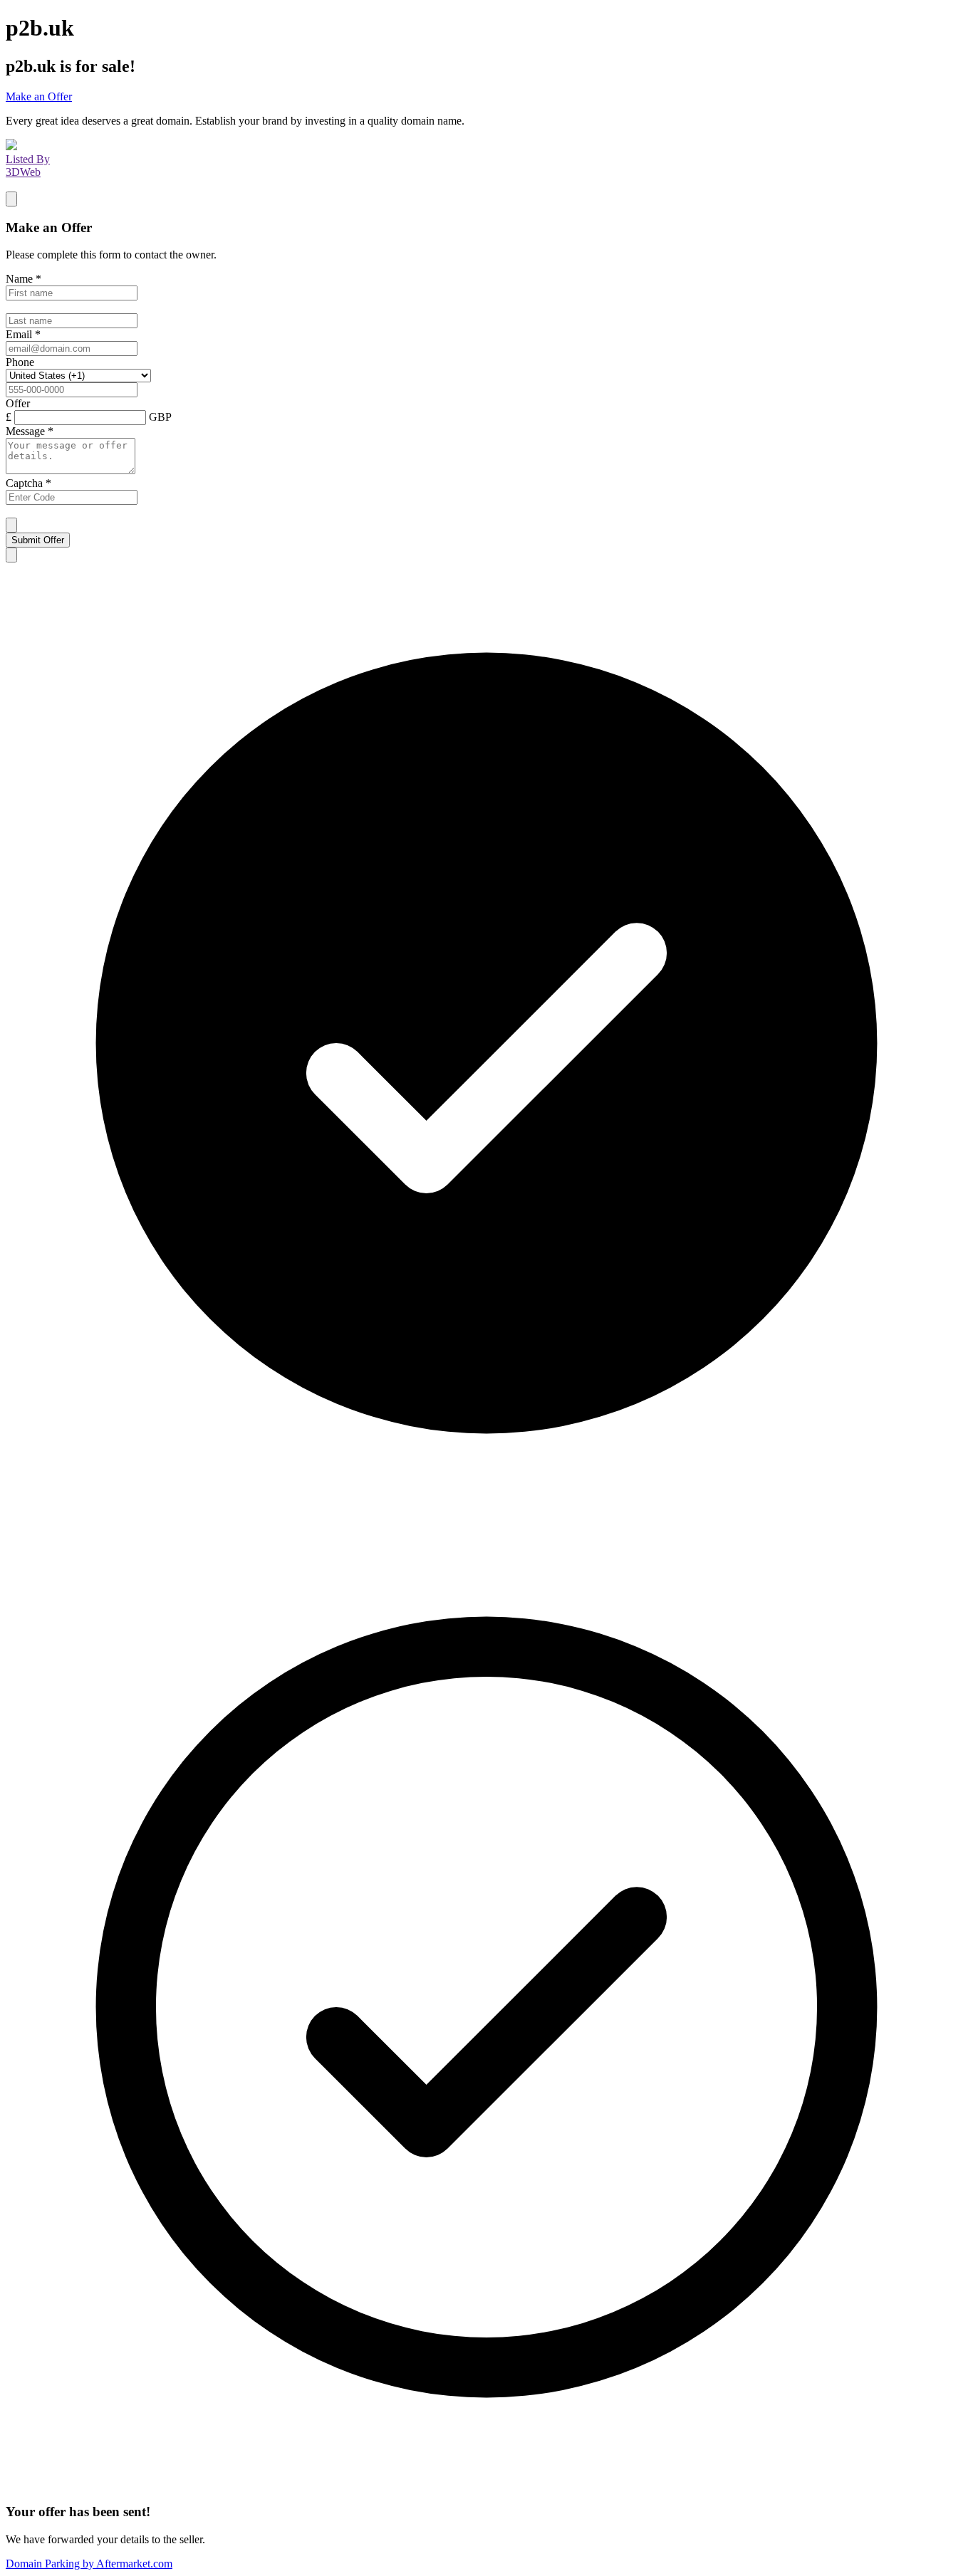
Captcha (28, 483)
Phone (20, 362)
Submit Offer (38, 540)
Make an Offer (39, 96)
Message (30, 431)
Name (24, 279)
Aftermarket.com (89, 2564)
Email (23, 334)
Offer (18, 403)
